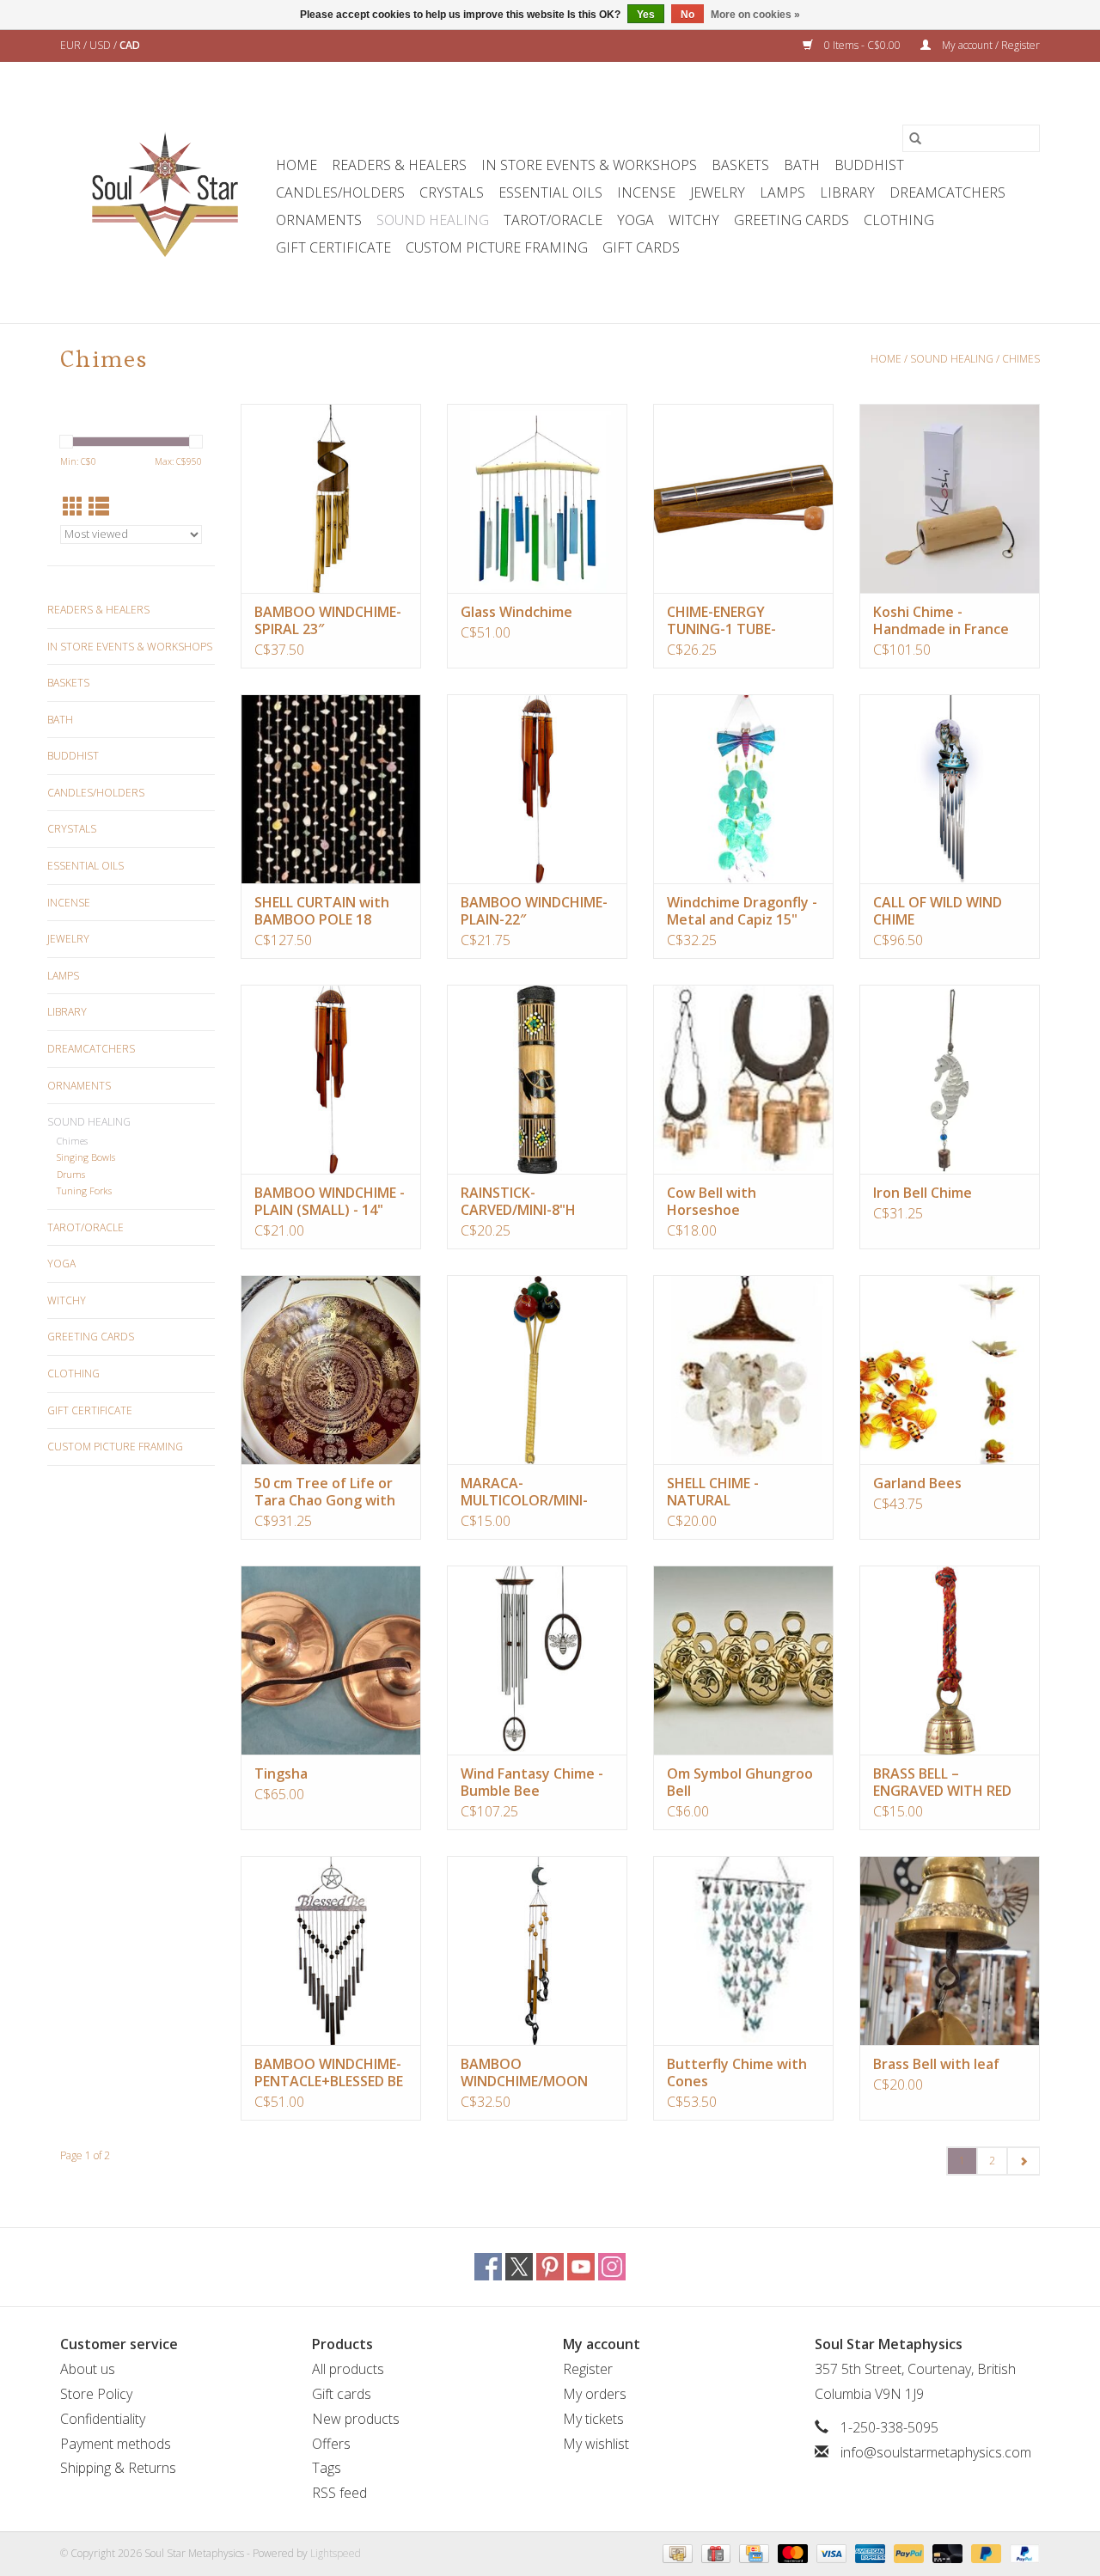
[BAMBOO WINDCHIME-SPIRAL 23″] (331, 498)
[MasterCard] (791, 2552)
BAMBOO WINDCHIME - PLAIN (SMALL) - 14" (330, 1201)
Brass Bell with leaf (936, 2064)
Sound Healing (433, 220)
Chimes (1021, 359)
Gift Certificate (333, 247)
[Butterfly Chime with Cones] (743, 1950)
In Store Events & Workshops (589, 165)
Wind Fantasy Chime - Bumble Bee (532, 1782)
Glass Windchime (516, 612)
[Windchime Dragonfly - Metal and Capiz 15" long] (743, 789)
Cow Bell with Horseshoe (712, 1201)
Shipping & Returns (118, 2468)
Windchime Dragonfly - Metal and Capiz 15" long (742, 911)
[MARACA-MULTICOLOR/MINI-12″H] (537, 1370)
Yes (646, 15)
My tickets (593, 2419)
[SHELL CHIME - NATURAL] (743, 1370)
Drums (71, 1174)
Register (588, 2369)
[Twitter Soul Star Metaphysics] (519, 2267)
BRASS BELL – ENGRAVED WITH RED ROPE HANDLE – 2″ (942, 1782)
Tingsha (281, 1773)
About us (88, 2369)
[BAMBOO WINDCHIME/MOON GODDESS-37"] (537, 1950)
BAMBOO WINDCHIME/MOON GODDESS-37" (524, 2072)
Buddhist (869, 165)
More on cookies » (755, 15)
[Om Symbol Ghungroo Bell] (743, 1660)
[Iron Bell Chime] (950, 1079)
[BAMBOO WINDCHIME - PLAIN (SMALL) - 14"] (331, 1079)
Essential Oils (550, 192)
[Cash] (675, 2552)
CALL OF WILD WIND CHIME (938, 911)
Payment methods (116, 2444)
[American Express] (868, 2552)
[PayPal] (907, 2552)
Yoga (636, 220)
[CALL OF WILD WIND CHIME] (950, 789)
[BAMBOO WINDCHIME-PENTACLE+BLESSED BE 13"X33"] (331, 1950)
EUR (72, 45)
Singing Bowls (86, 1157)
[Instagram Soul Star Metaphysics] (612, 2267)
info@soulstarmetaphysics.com (936, 2452)
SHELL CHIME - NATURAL (713, 1492)
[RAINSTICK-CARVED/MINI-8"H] (537, 1079)
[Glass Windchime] (537, 498)
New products (356, 2419)
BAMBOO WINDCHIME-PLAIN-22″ (534, 911)
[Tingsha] (331, 1660)
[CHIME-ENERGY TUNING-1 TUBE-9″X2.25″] (743, 498)
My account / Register (990, 45)
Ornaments (319, 220)
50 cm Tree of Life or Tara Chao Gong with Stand (325, 1492)
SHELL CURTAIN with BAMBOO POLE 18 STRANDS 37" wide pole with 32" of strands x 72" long (322, 911)
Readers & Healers (399, 165)
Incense (646, 192)
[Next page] (1023, 2161)
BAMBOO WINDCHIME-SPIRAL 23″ (328, 620)
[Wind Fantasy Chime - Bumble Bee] (537, 1660)
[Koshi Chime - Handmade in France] (950, 498)
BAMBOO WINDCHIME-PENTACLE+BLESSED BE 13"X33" (329, 2072)
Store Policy (96, 2394)
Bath (802, 165)
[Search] (915, 138)
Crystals (452, 192)
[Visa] (830, 2552)
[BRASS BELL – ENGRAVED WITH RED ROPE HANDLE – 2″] (950, 1660)
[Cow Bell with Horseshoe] (743, 1079)
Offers (331, 2444)
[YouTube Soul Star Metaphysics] (581, 2267)
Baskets (740, 165)
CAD (130, 45)
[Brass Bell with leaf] (950, 1950)
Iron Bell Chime (923, 1193)
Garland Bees (917, 1483)
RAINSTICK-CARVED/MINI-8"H (518, 1201)
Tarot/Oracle (553, 220)
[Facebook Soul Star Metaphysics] (488, 2267)
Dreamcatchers (947, 192)
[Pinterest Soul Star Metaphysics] (550, 2267)
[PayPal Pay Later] (984, 2552)
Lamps (782, 192)
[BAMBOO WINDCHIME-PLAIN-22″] (537, 789)
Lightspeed (336, 2553)
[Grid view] (73, 507)
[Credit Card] (752, 2552)
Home (296, 165)
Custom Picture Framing (497, 247)
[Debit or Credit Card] (946, 2552)
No (687, 15)
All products (348, 2369)
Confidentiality (103, 2419)
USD (101, 45)
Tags (327, 2468)
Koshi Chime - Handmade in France (941, 620)
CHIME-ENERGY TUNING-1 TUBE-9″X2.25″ (721, 620)
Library (847, 192)
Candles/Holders (340, 192)
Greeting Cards (791, 220)
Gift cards (641, 247)
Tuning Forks (84, 1190)
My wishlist (596, 2444)
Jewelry (718, 192)
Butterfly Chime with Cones (737, 2072)
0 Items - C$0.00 (862, 45)
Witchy (694, 220)
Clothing (899, 220)
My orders (595, 2394)
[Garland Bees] (950, 1370)
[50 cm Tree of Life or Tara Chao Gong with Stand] (331, 1370)
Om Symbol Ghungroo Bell (740, 1782)
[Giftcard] (714, 2552)
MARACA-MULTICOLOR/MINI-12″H (524, 1492)
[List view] (99, 507)
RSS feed (339, 2493)
